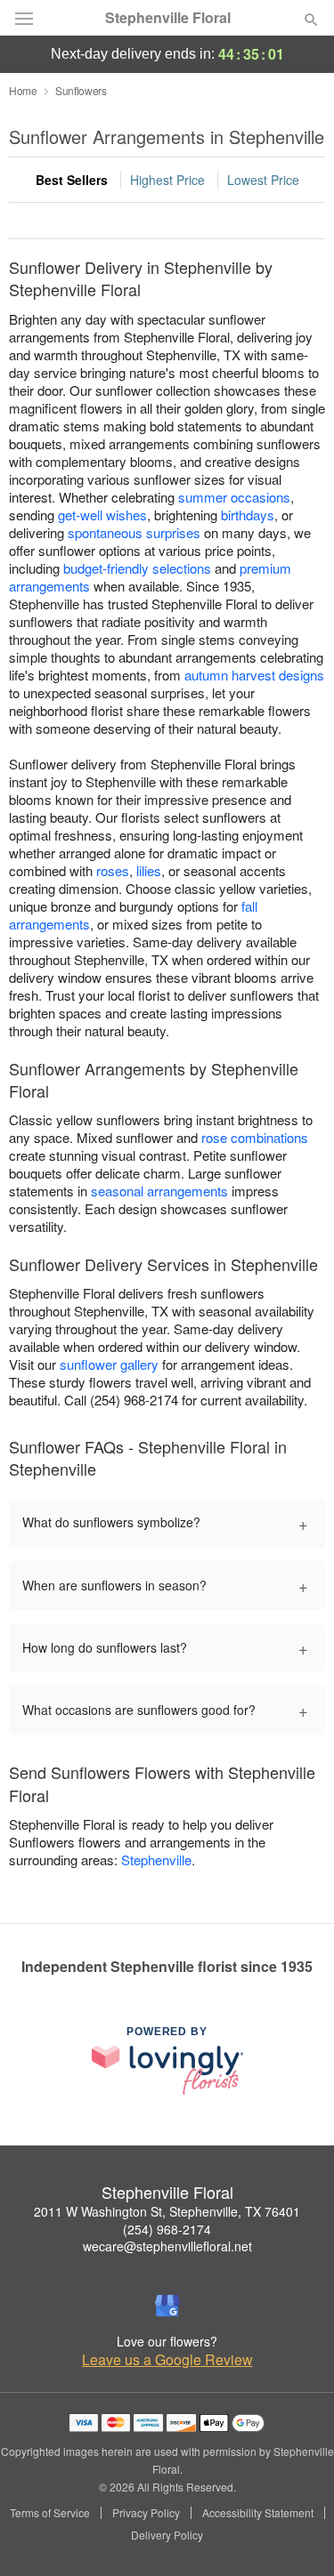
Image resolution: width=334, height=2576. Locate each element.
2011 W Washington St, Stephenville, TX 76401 (167, 2211)
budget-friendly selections (137, 568)
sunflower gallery (109, 1364)
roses (113, 870)
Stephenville (156, 1860)
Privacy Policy (146, 2513)
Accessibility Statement (258, 2513)
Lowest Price (263, 180)
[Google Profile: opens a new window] (167, 2306)
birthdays (248, 515)
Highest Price (167, 180)
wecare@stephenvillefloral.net (167, 2246)
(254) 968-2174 (167, 2229)
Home (23, 90)
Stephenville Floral (168, 18)
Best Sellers (72, 180)
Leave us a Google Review (167, 2360)
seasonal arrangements (159, 1191)
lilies (149, 870)
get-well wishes (102, 515)
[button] (296, 2536)
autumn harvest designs (254, 675)
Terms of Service (50, 2513)
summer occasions (234, 497)
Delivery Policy (167, 2535)
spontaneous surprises (134, 532)
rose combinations (255, 1137)
